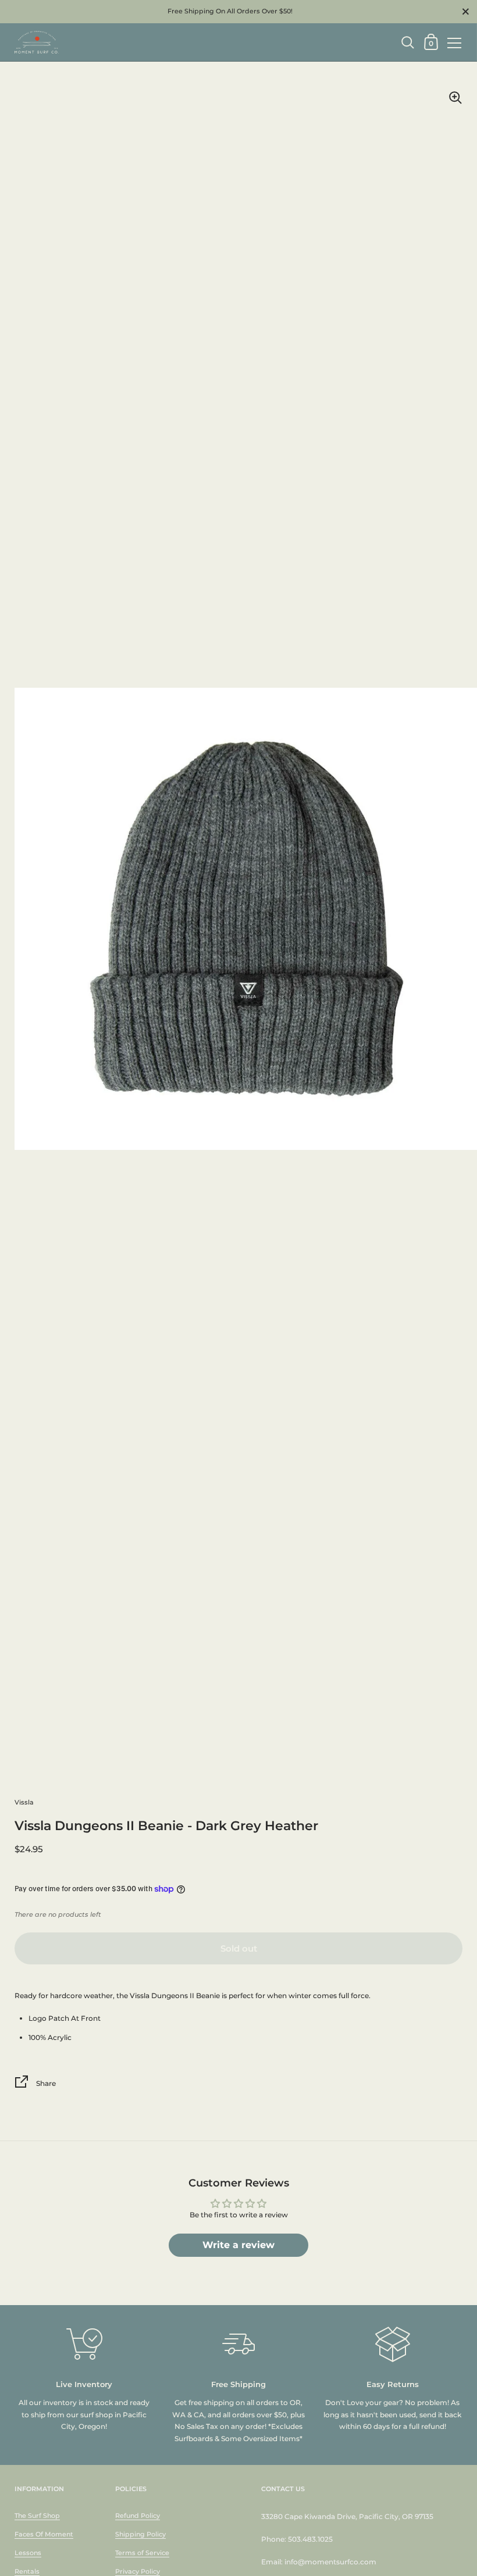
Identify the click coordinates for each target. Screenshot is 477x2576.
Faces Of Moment (44, 2534)
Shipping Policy (140, 2534)
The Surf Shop (37, 2516)
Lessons (28, 2553)
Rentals (27, 2571)
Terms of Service (142, 2553)
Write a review (238, 2245)
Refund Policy (138, 2516)
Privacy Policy (138, 2571)
